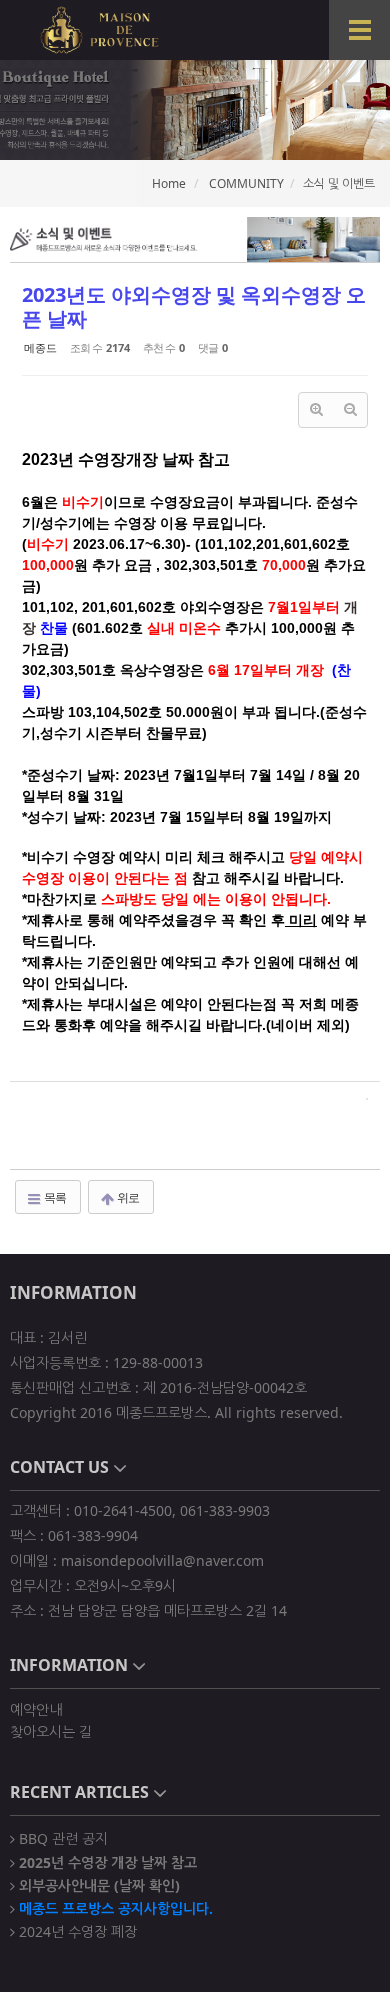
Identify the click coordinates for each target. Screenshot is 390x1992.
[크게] (316, 410)
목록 (54, 1197)
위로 (127, 1197)
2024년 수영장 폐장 (76, 1930)
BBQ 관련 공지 (61, 1837)
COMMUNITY (246, 183)
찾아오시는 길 (51, 1731)
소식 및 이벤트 (339, 183)
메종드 (40, 347)
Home (169, 183)
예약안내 (36, 1709)
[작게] (350, 410)
